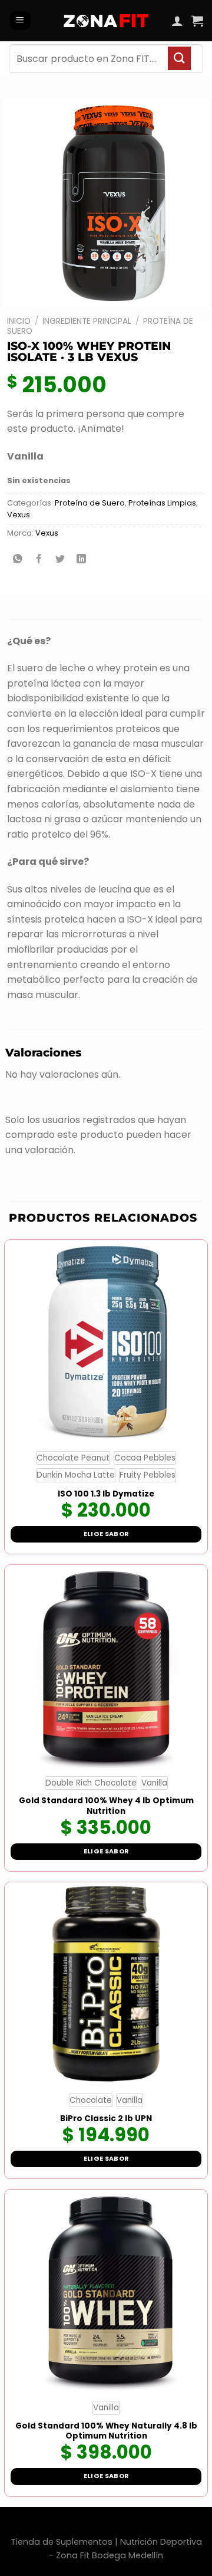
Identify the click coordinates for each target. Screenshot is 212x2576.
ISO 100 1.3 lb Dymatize (106, 1494)
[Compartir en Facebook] (39, 560)
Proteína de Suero (90, 503)
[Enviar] (179, 58)
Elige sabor (106, 1534)
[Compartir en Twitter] (60, 560)
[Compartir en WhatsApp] (18, 560)
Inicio (19, 321)
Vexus (19, 515)
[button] (20, 21)
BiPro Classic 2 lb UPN (106, 2119)
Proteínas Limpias (162, 503)
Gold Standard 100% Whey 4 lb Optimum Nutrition (106, 1806)
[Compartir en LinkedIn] (82, 560)
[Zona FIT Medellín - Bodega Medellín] (106, 21)
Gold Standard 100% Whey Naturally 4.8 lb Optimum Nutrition (106, 2431)
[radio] (73, 1458)
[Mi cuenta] (177, 21)
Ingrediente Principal (87, 321)
